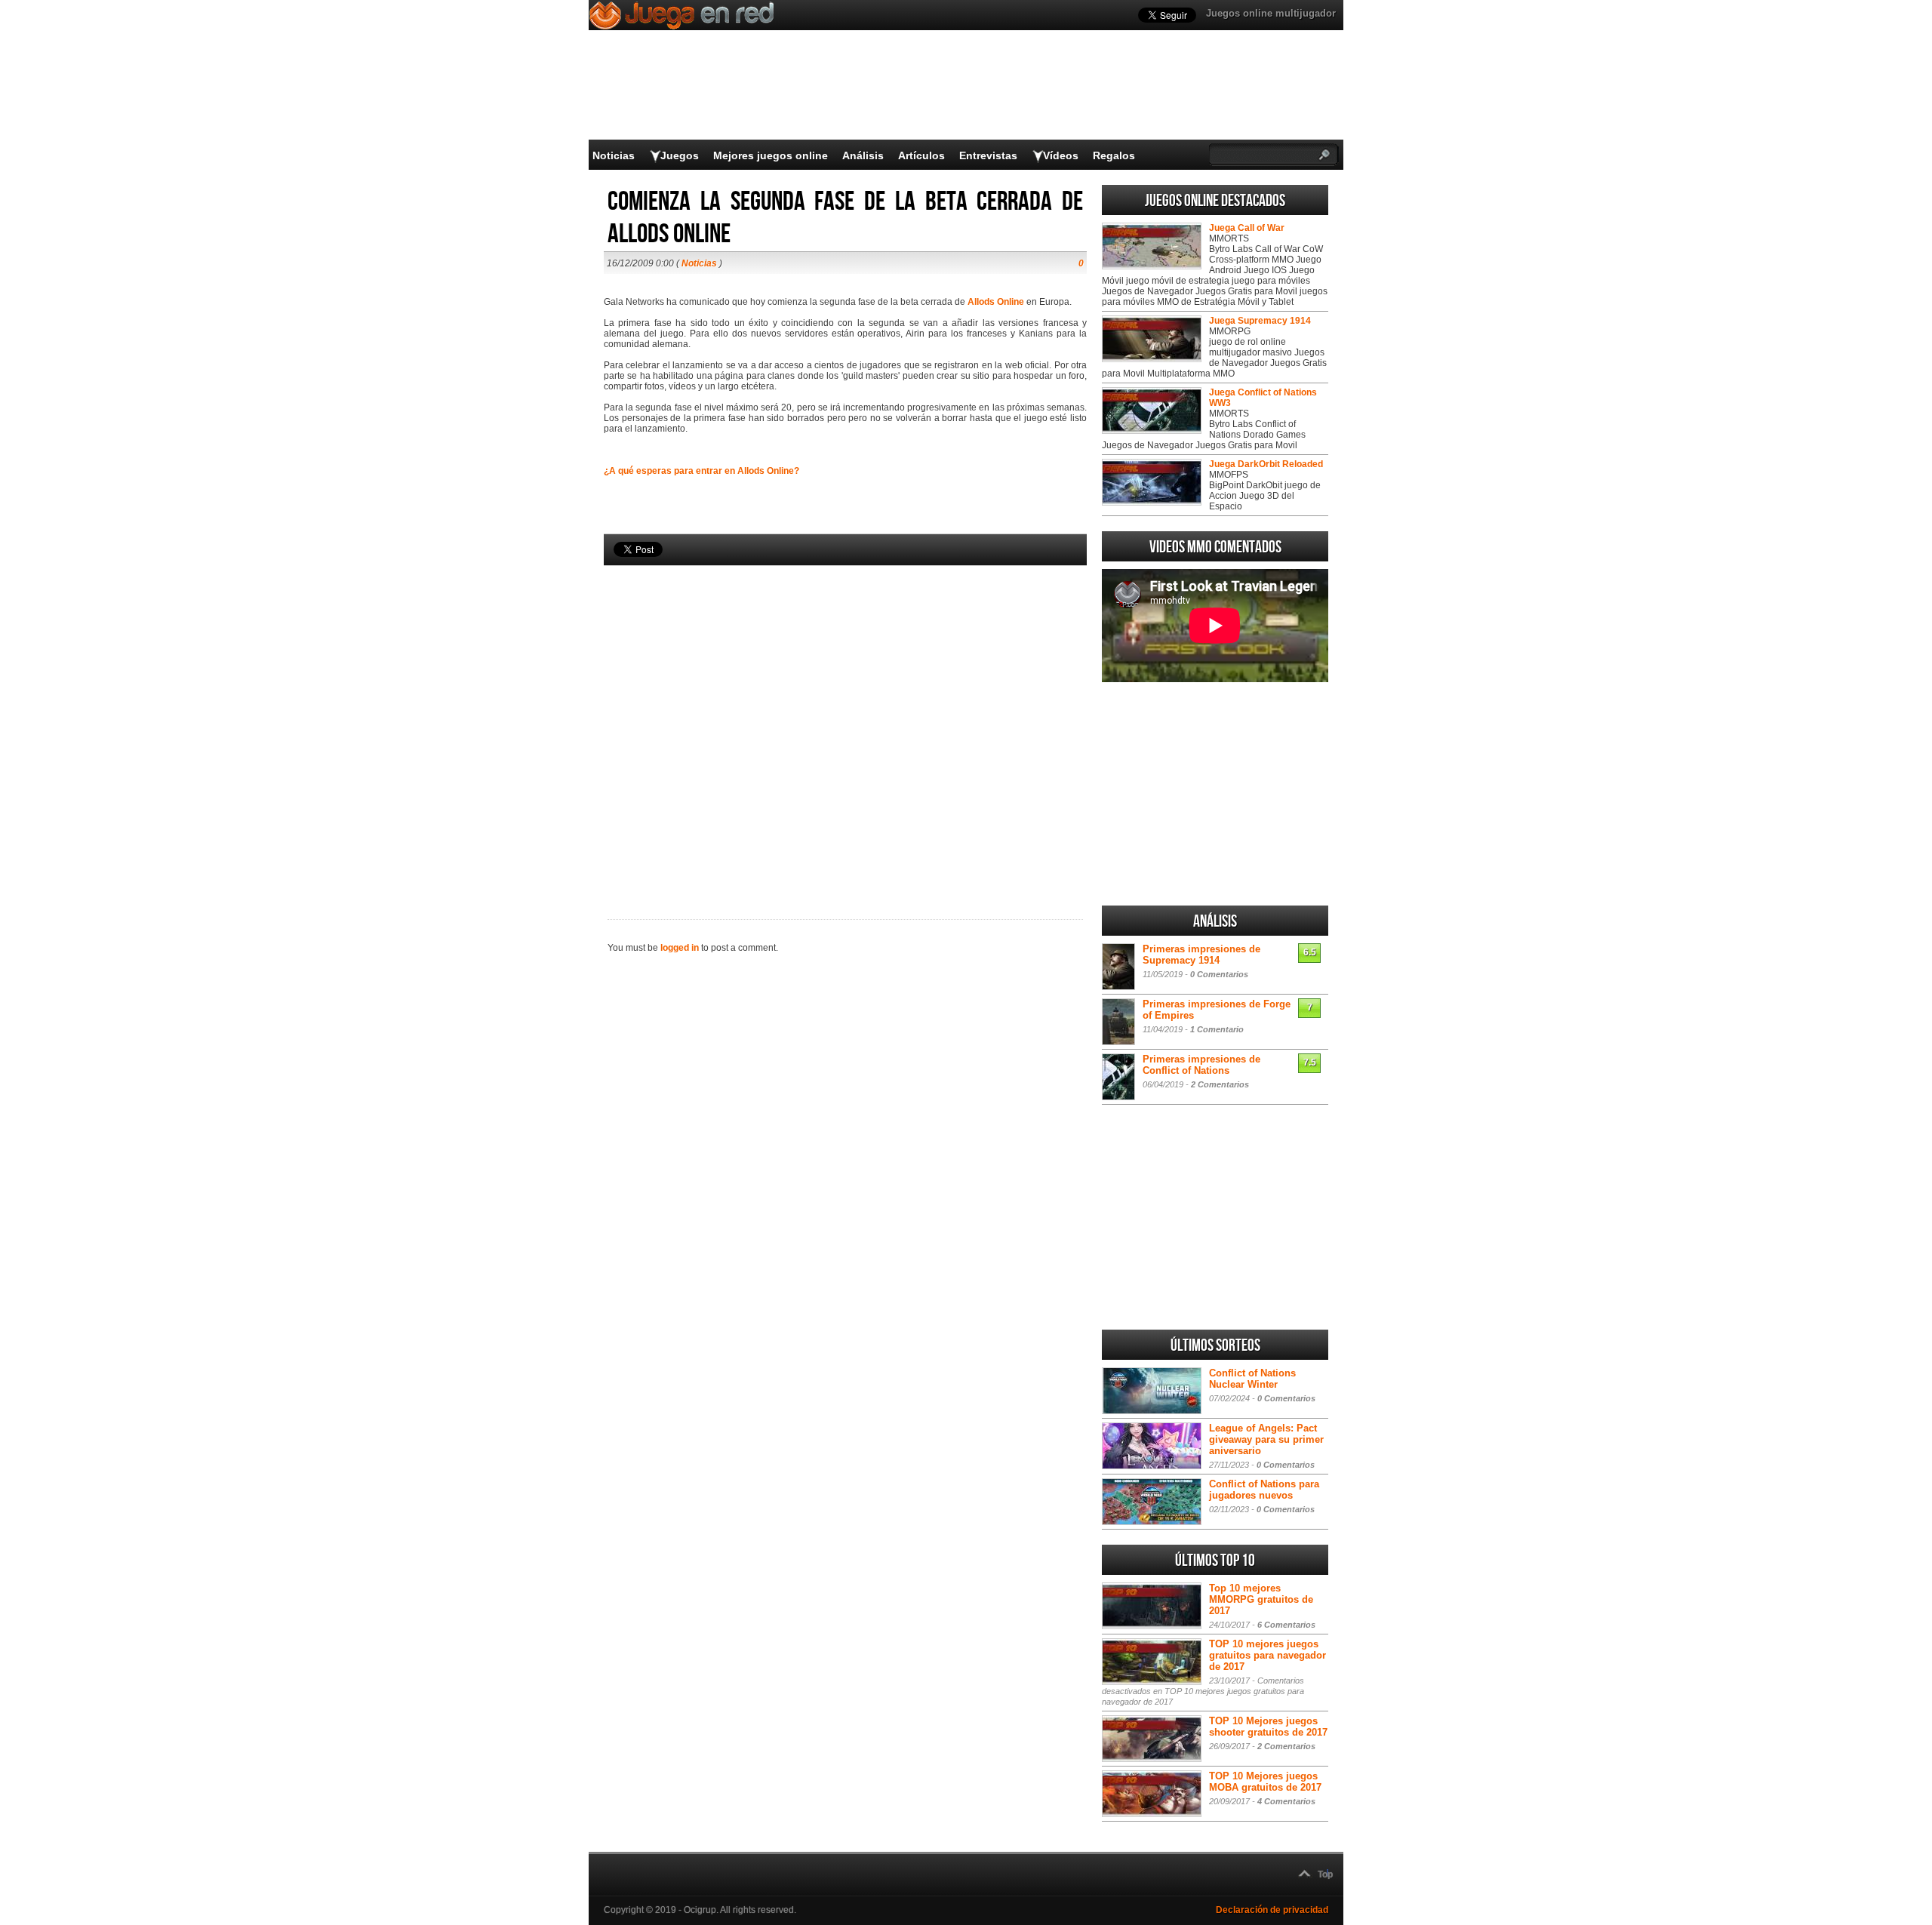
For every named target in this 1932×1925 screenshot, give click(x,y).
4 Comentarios (1286, 1801)
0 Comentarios (1219, 974)
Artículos (921, 155)
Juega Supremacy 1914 (1260, 321)
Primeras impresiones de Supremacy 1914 (1201, 955)
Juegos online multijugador (1271, 13)
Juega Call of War (1247, 228)
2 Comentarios (1220, 1084)
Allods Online (996, 302)
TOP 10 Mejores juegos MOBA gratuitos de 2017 (1265, 1782)
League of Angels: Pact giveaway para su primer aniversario (1266, 1439)
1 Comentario (1217, 1029)
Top (1325, 1874)
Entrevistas (988, 155)
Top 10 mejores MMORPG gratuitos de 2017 (1261, 1599)
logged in (680, 948)
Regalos (1114, 155)
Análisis (863, 155)
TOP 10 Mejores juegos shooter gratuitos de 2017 (1268, 1727)
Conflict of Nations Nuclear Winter (1252, 1379)
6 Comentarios (1286, 1625)
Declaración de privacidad (1272, 1910)
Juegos (680, 155)
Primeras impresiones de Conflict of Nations (1201, 1065)
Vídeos (1061, 155)
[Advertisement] (845, 717)
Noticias (614, 155)
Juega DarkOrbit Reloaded (1266, 464)
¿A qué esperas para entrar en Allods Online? (701, 471)
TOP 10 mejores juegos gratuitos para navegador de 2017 (1267, 1655)
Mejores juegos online (771, 155)
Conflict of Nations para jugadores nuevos (1264, 1490)
